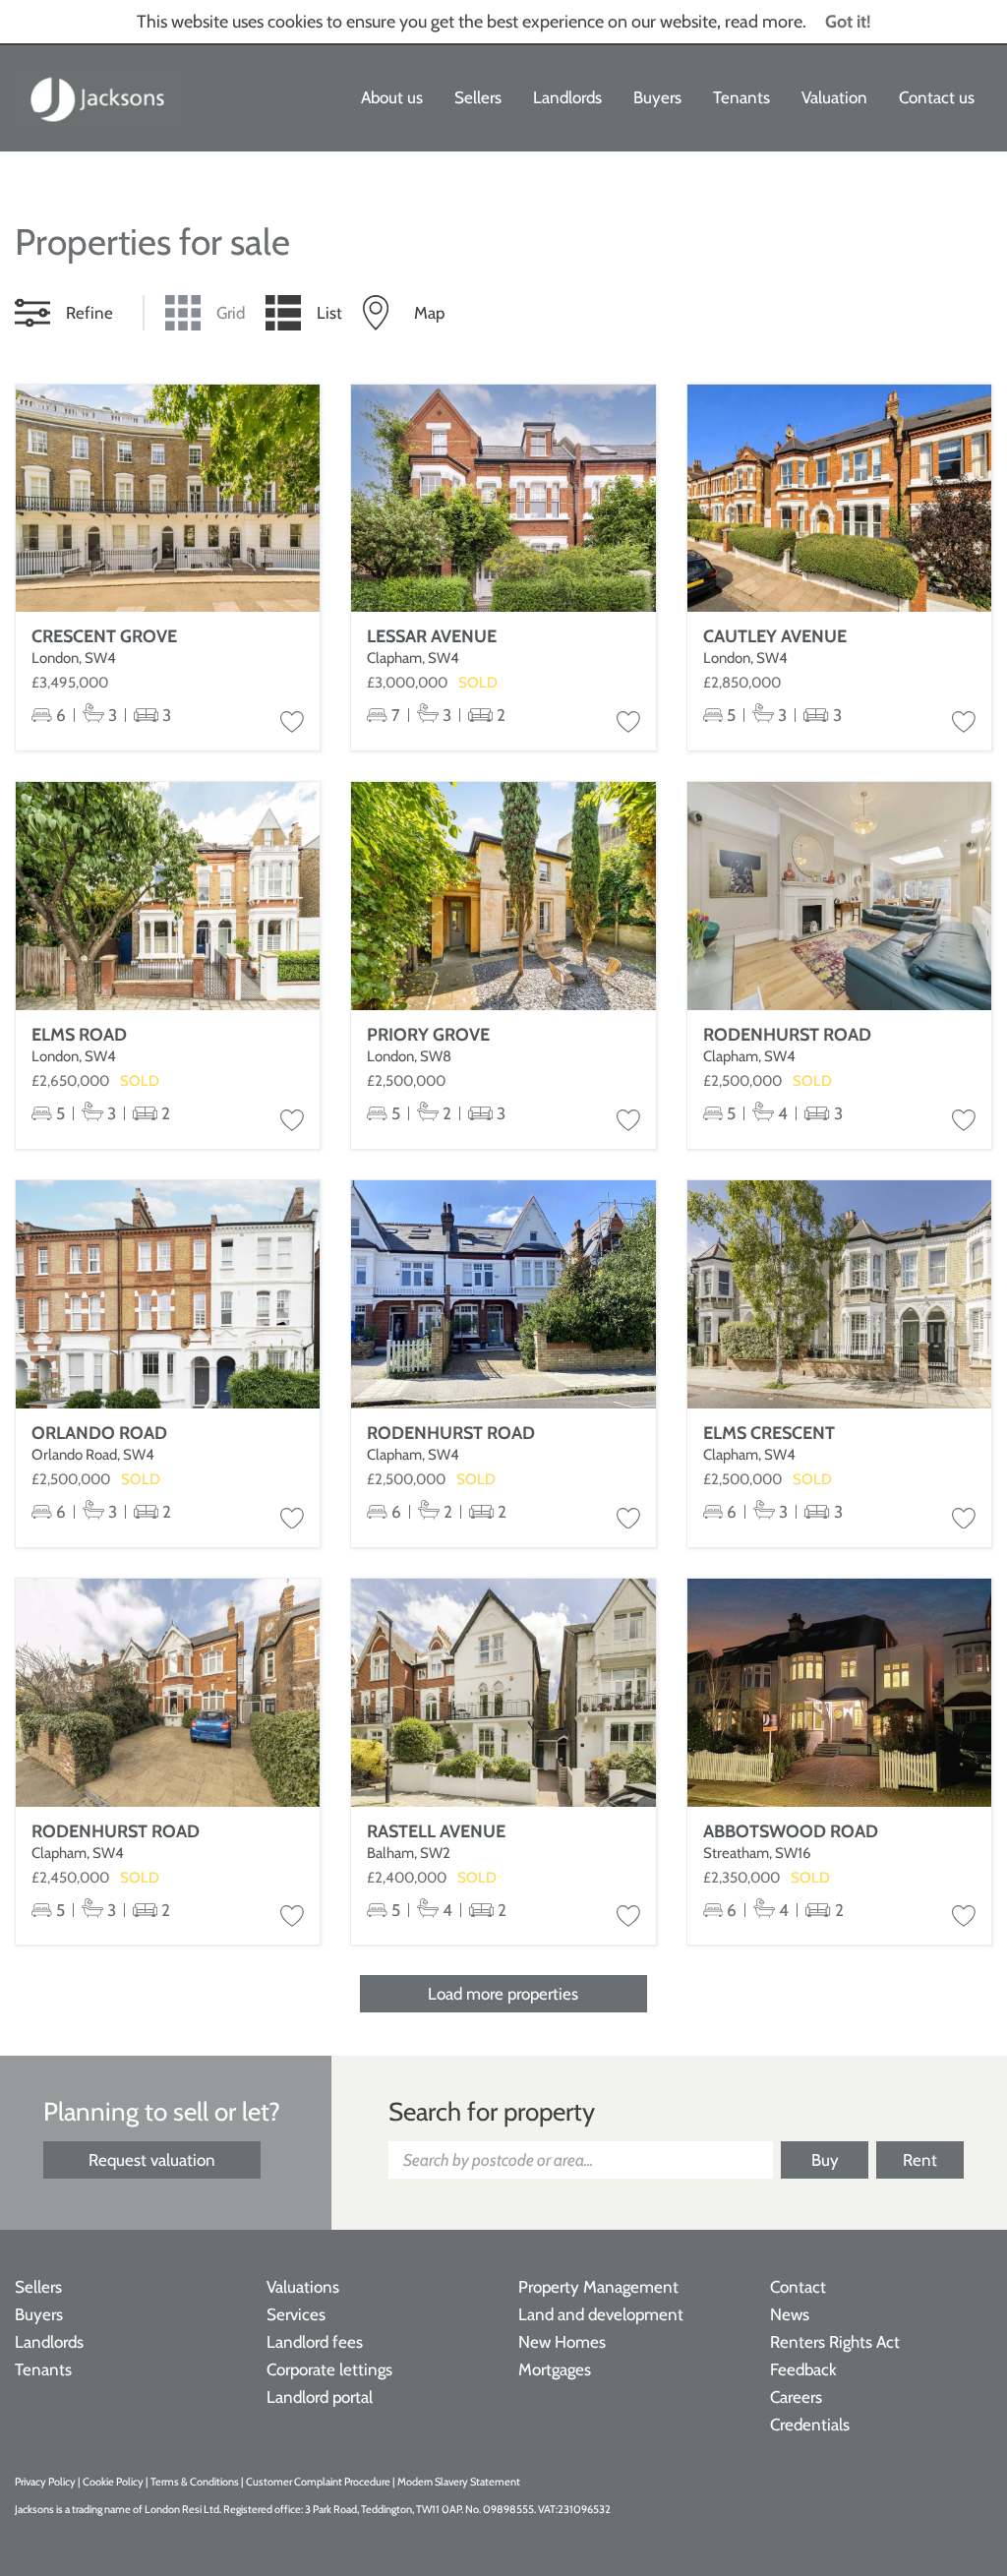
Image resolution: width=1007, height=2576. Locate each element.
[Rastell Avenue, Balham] (503, 1693)
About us (392, 97)
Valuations (303, 2287)
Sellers (478, 97)
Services (296, 2314)
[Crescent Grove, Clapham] (168, 499)
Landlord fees (315, 2342)
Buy (825, 2160)
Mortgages (555, 2369)
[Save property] (292, 723)
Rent (920, 2160)
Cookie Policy (113, 2482)
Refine (89, 313)
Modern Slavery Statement (459, 2482)
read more (764, 22)
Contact (798, 2287)
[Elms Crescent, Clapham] (839, 1294)
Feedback (803, 2369)
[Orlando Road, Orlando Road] (168, 1294)
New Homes (562, 2342)
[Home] (98, 98)
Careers (796, 2397)
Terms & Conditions (195, 2482)
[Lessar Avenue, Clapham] (503, 499)
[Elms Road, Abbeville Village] (168, 896)
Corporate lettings (329, 2369)
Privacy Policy (45, 2482)
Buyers (657, 97)
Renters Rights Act (835, 2342)
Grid (231, 313)
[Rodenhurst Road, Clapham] (839, 896)
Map (429, 313)
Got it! (848, 22)
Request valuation (152, 2160)
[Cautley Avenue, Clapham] (839, 499)
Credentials (810, 2425)
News (790, 2314)
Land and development (601, 2314)
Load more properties (503, 1994)
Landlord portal (320, 2397)
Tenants (741, 97)
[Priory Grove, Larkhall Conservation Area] (503, 896)
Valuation (834, 97)
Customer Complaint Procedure (319, 2482)
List (329, 313)
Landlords (567, 97)
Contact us (937, 97)
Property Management (598, 2287)
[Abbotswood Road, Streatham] (839, 1693)
